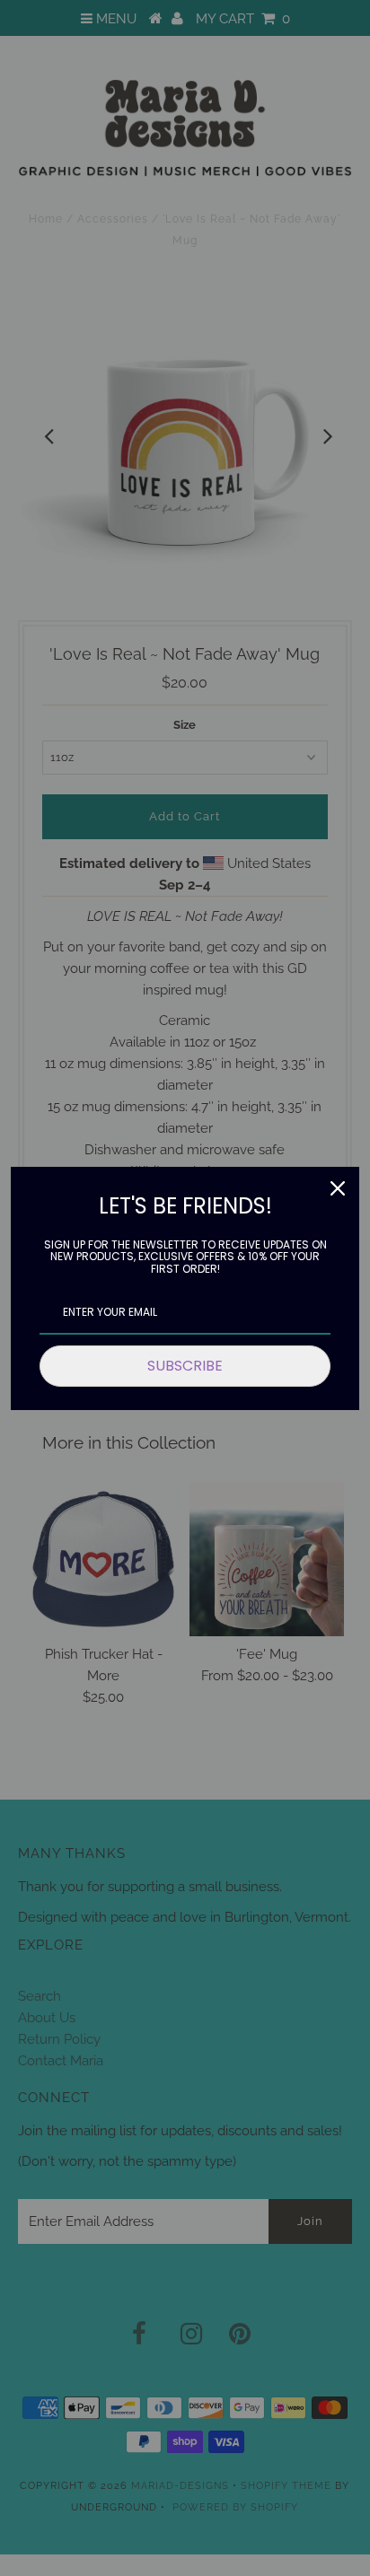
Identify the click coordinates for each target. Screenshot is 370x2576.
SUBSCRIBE (185, 1366)
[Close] (338, 1188)
